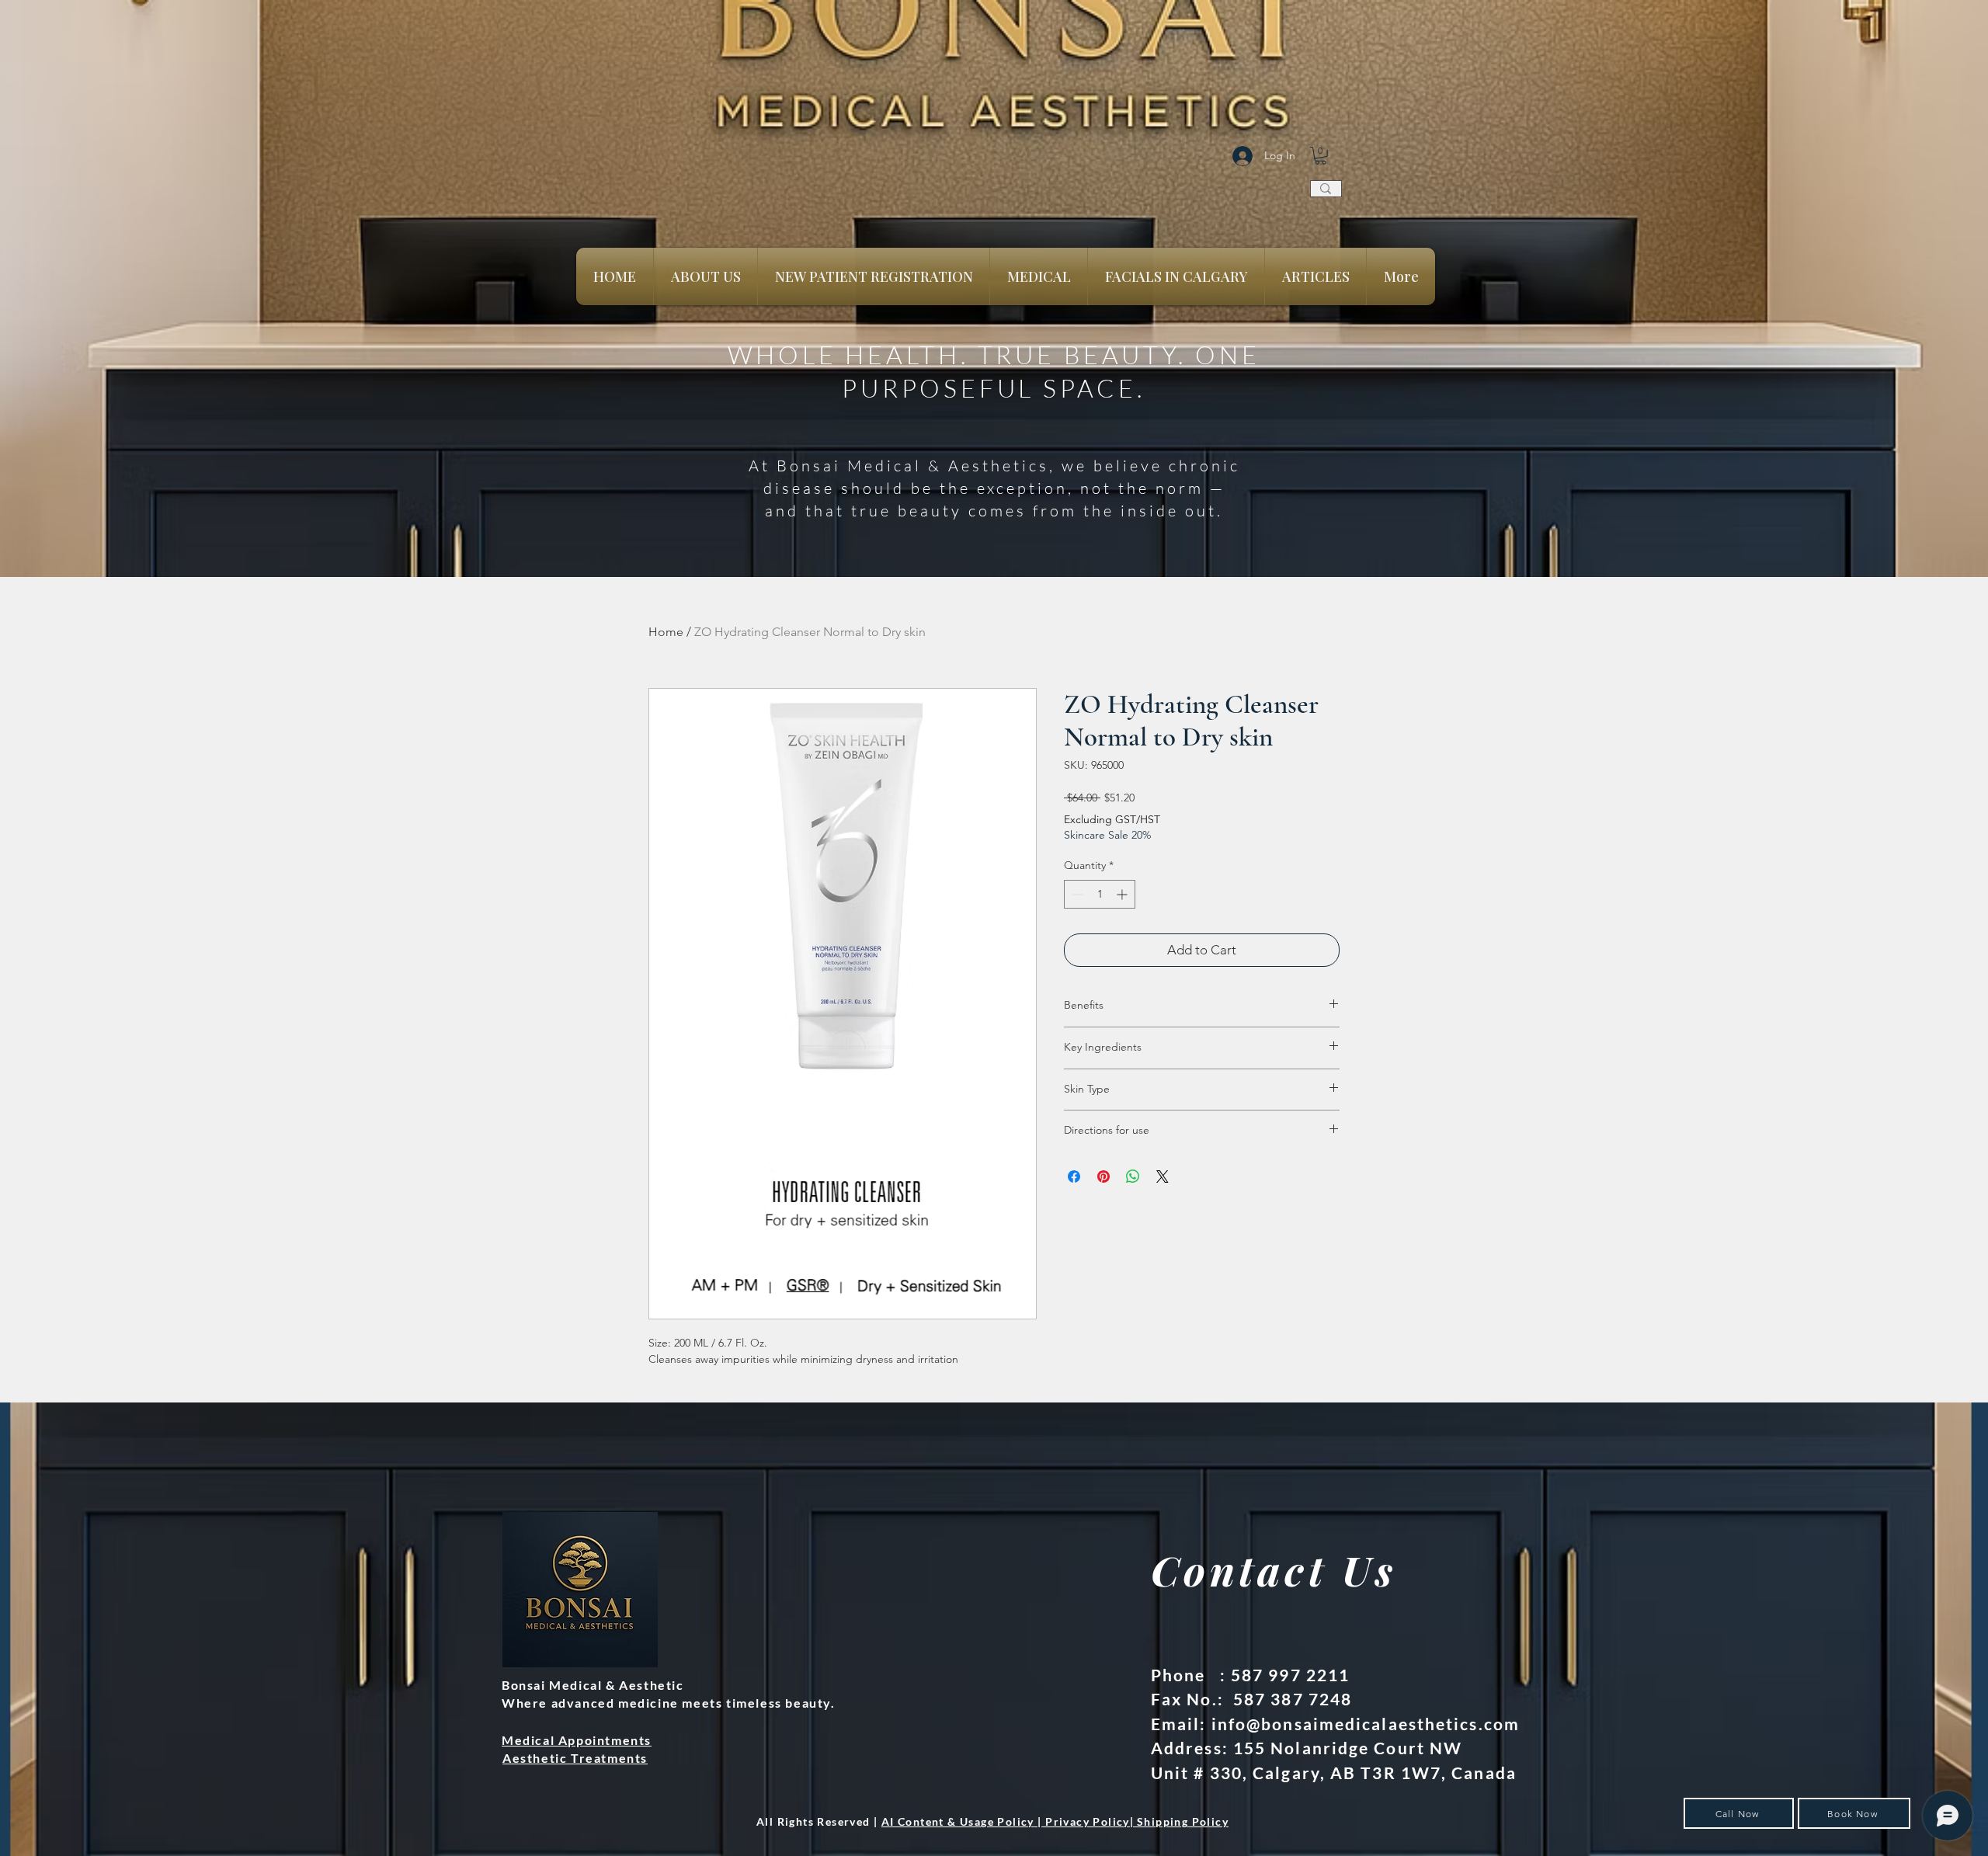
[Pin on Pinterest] (1103, 1177)
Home (666, 632)
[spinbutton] (1100, 894)
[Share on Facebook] (1074, 1177)
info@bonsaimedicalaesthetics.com (1366, 1724)
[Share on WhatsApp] (1133, 1177)
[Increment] (1123, 894)
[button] (1321, 156)
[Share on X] (1163, 1177)
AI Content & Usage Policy (958, 1821)
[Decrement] (1076, 894)
